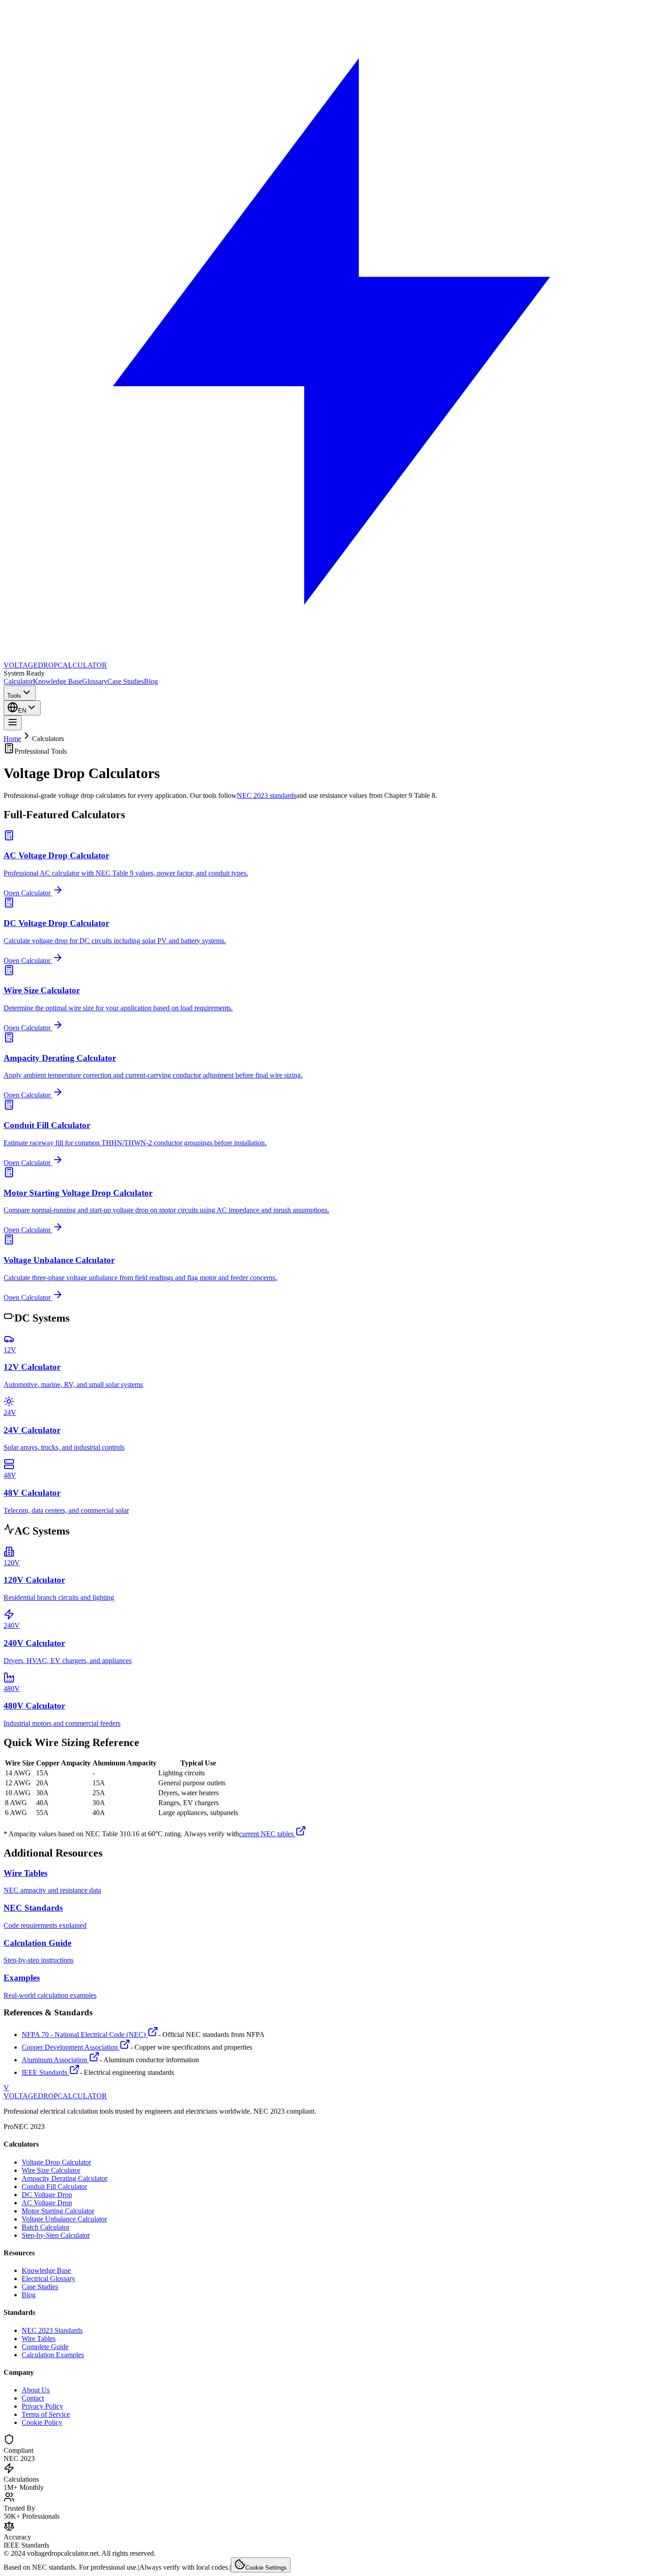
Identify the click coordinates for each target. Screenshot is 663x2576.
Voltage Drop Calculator (56, 2162)
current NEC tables (267, 1834)
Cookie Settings (266, 2568)
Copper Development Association (71, 2047)
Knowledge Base (58, 681)
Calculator (18, 681)
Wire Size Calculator (51, 2170)
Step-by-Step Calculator (56, 2235)
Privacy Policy (42, 2406)
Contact (33, 2398)
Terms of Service (46, 2414)
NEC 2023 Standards (52, 2330)
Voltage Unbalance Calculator (64, 2219)
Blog (151, 681)
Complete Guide (45, 2347)
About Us (36, 2390)
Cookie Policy (42, 2422)
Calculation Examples (53, 2355)
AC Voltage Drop (47, 2203)
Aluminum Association (55, 2060)
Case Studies (126, 681)
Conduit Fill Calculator (54, 2187)
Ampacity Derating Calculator (64, 2178)
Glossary (95, 681)
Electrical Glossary (48, 2279)
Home (12, 739)
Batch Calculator (46, 2227)
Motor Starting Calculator (58, 2211)
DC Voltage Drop (47, 2195)
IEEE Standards (45, 2072)
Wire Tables (39, 2339)
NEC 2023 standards (267, 795)
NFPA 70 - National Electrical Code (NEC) (85, 2035)
